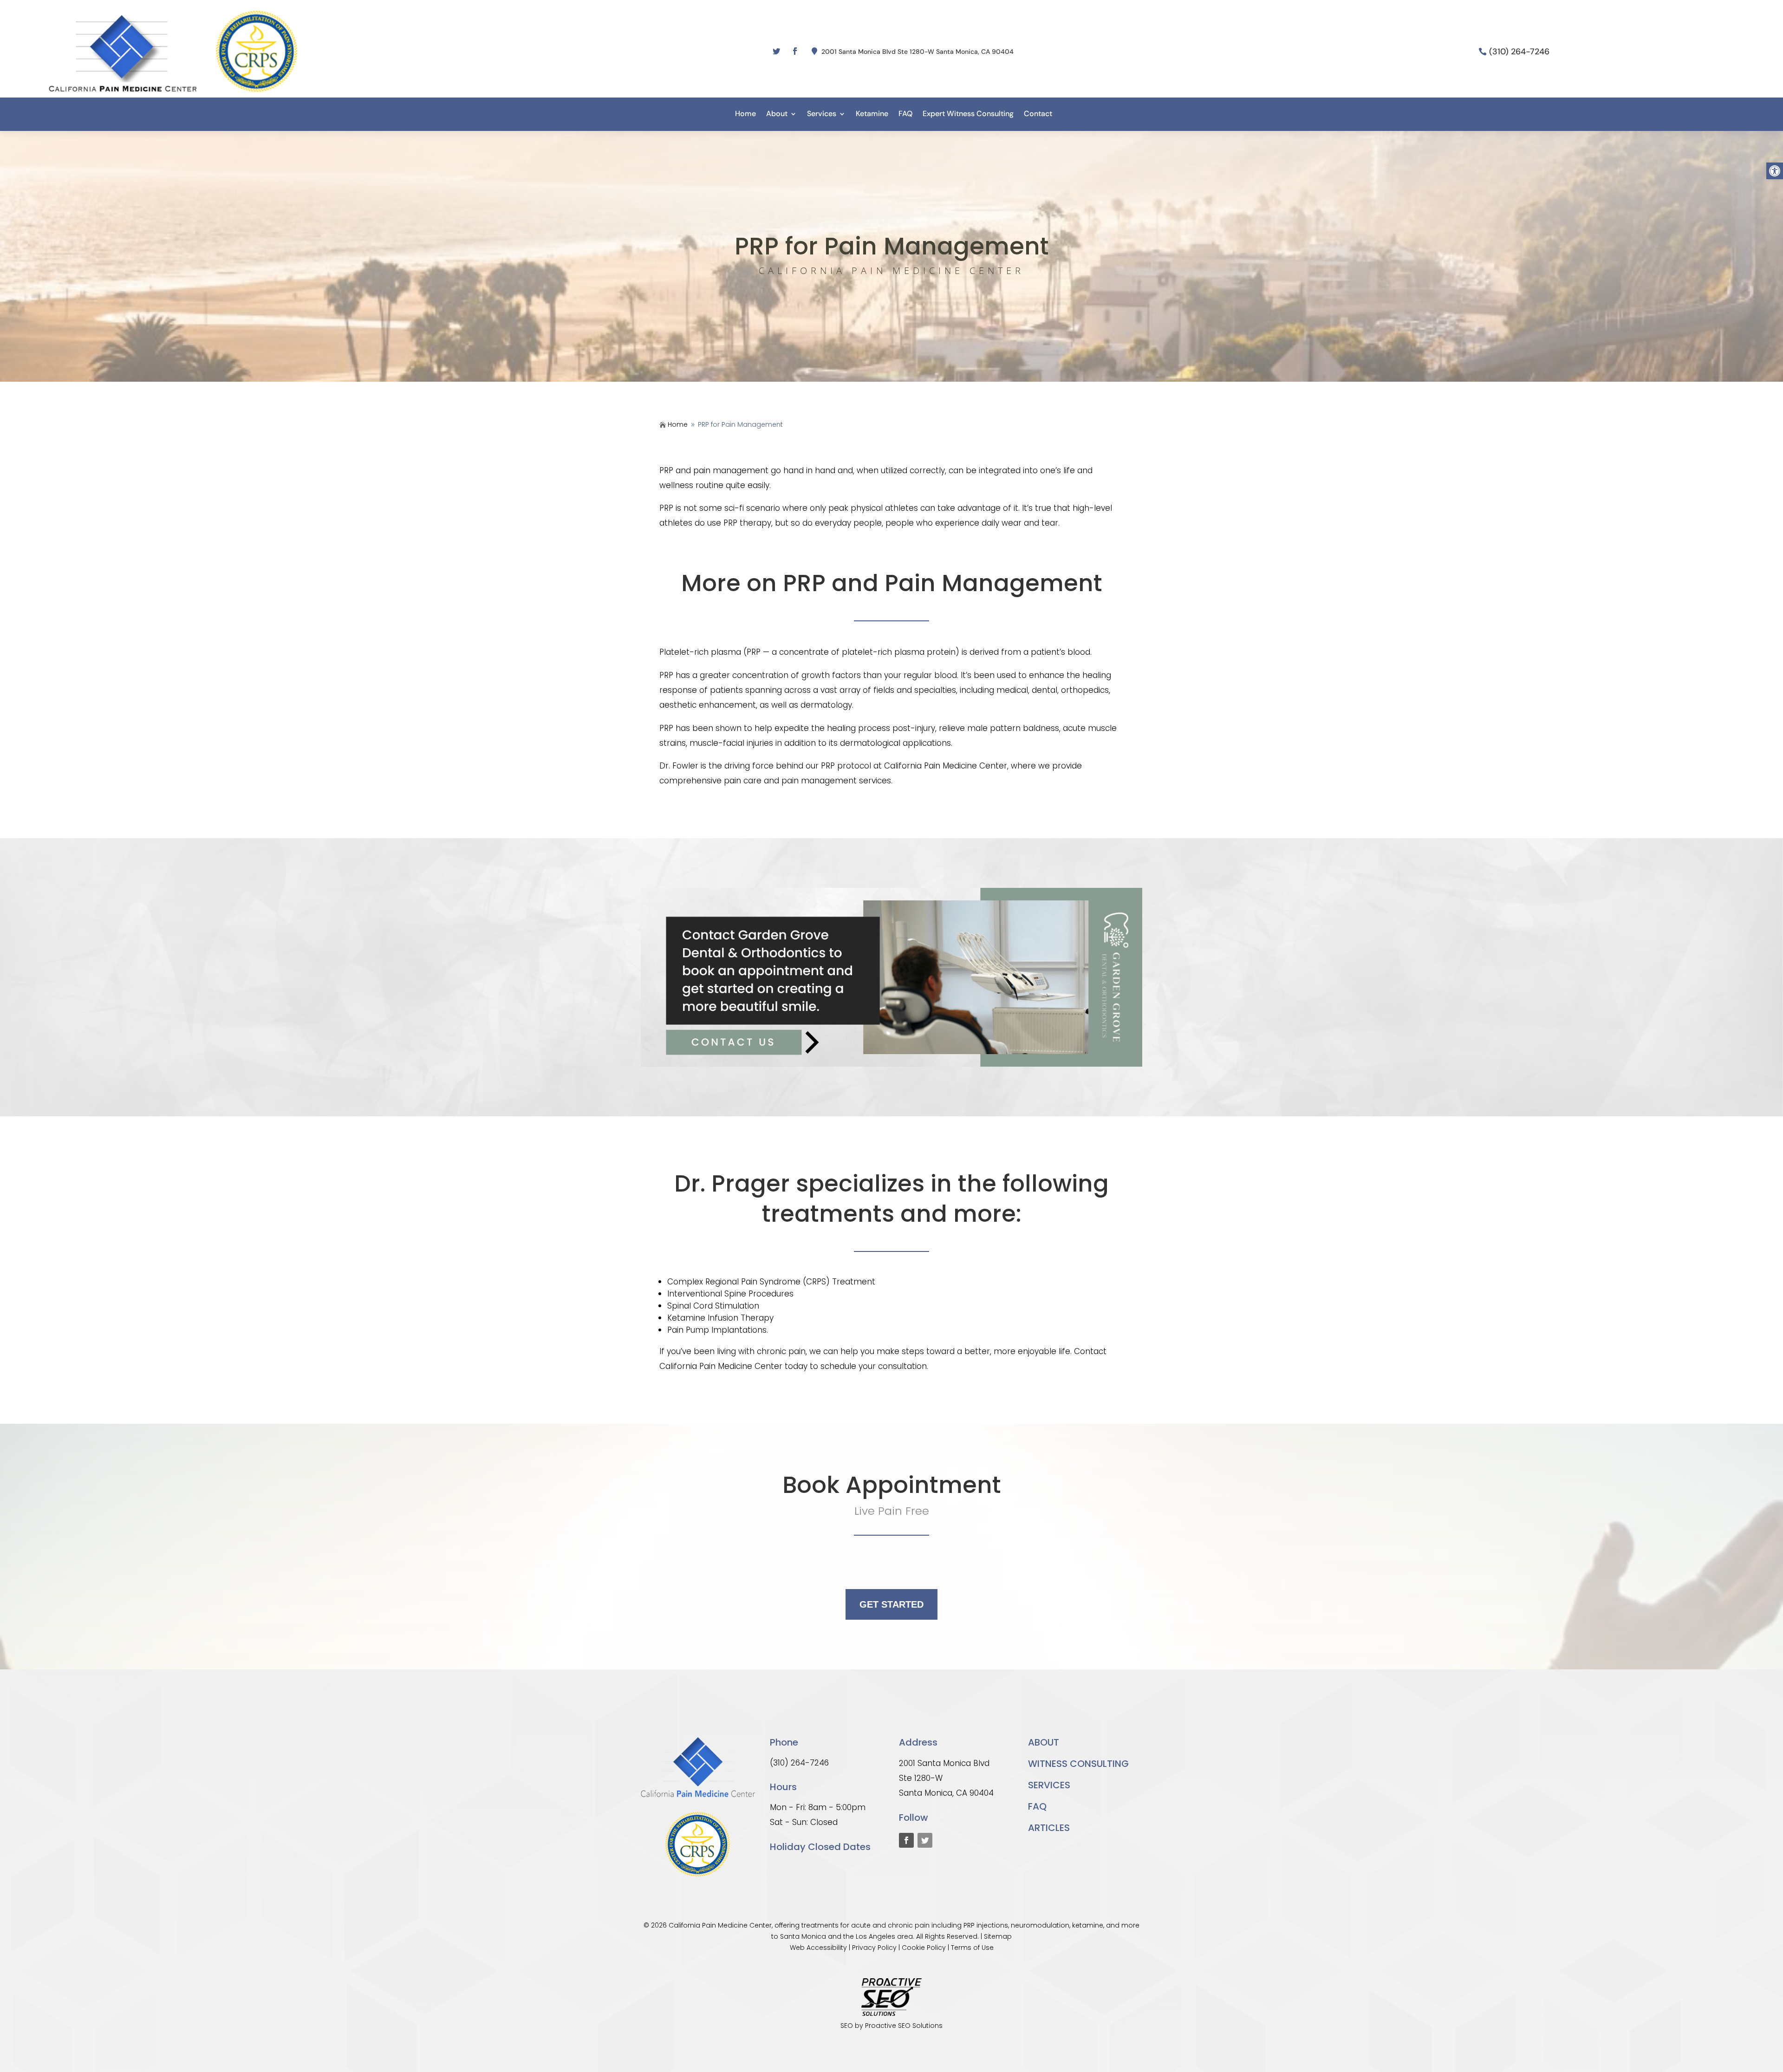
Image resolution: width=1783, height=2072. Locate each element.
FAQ (905, 114)
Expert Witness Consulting (968, 114)
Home (745, 114)
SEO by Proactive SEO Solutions (891, 2026)
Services (822, 114)
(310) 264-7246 (1519, 52)
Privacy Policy (874, 1948)
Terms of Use (972, 1948)
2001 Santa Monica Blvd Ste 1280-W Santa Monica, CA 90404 (918, 52)
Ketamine (872, 114)
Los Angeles (875, 1936)
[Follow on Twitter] (776, 51)
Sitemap (998, 1936)
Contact (1038, 114)
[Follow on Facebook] (795, 51)
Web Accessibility (818, 1948)
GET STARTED (891, 1604)
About (777, 114)
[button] (1775, 171)
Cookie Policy (924, 1948)
